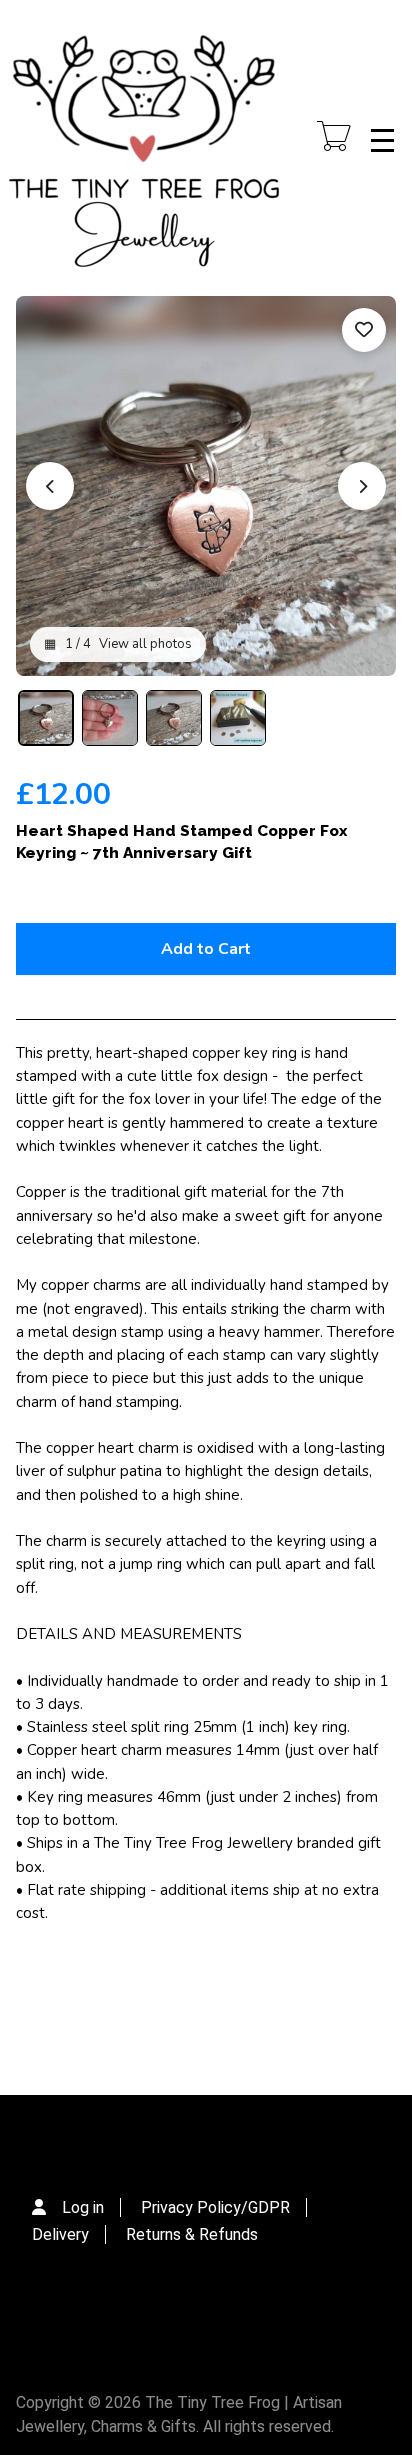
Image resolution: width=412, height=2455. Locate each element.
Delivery (60, 2234)
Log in (83, 2207)
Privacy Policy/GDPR (215, 2207)
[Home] (144, 140)
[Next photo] (362, 486)
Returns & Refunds (192, 2234)
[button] (46, 718)
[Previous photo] (50, 486)
